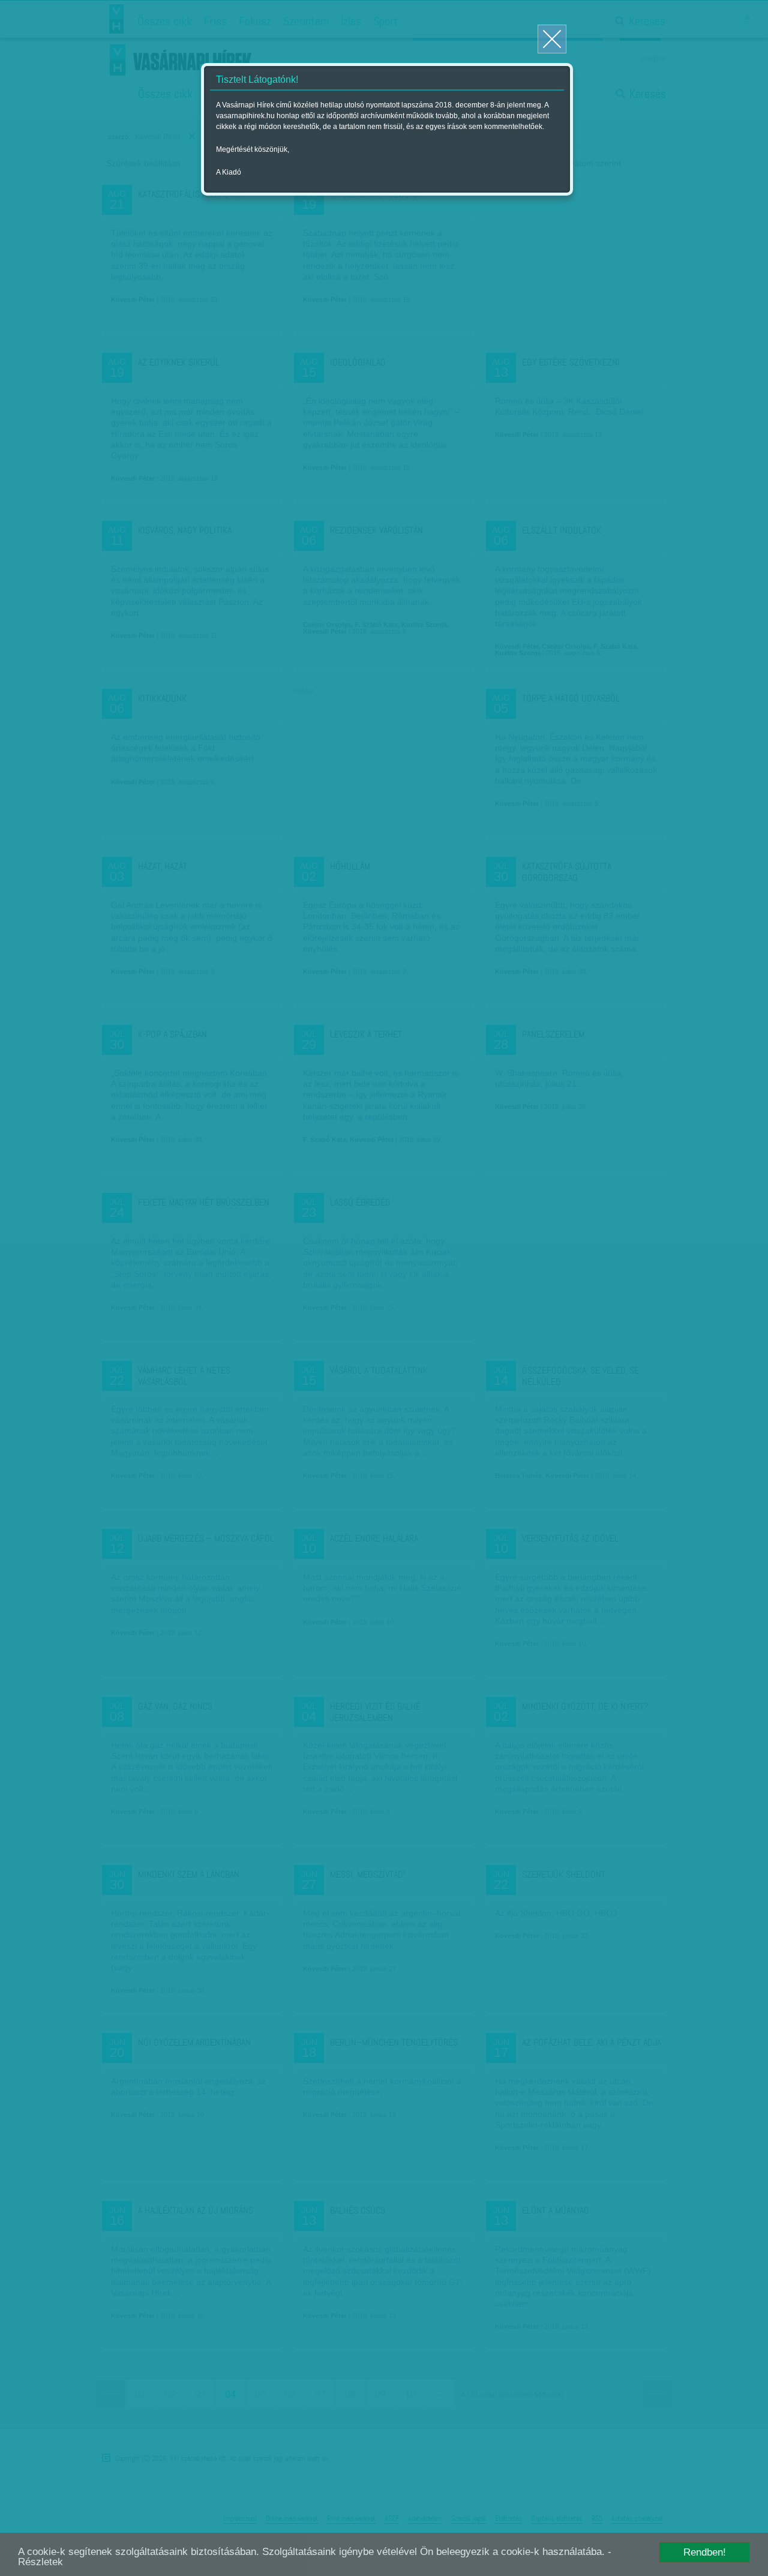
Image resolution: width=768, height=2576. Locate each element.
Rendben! (705, 2552)
